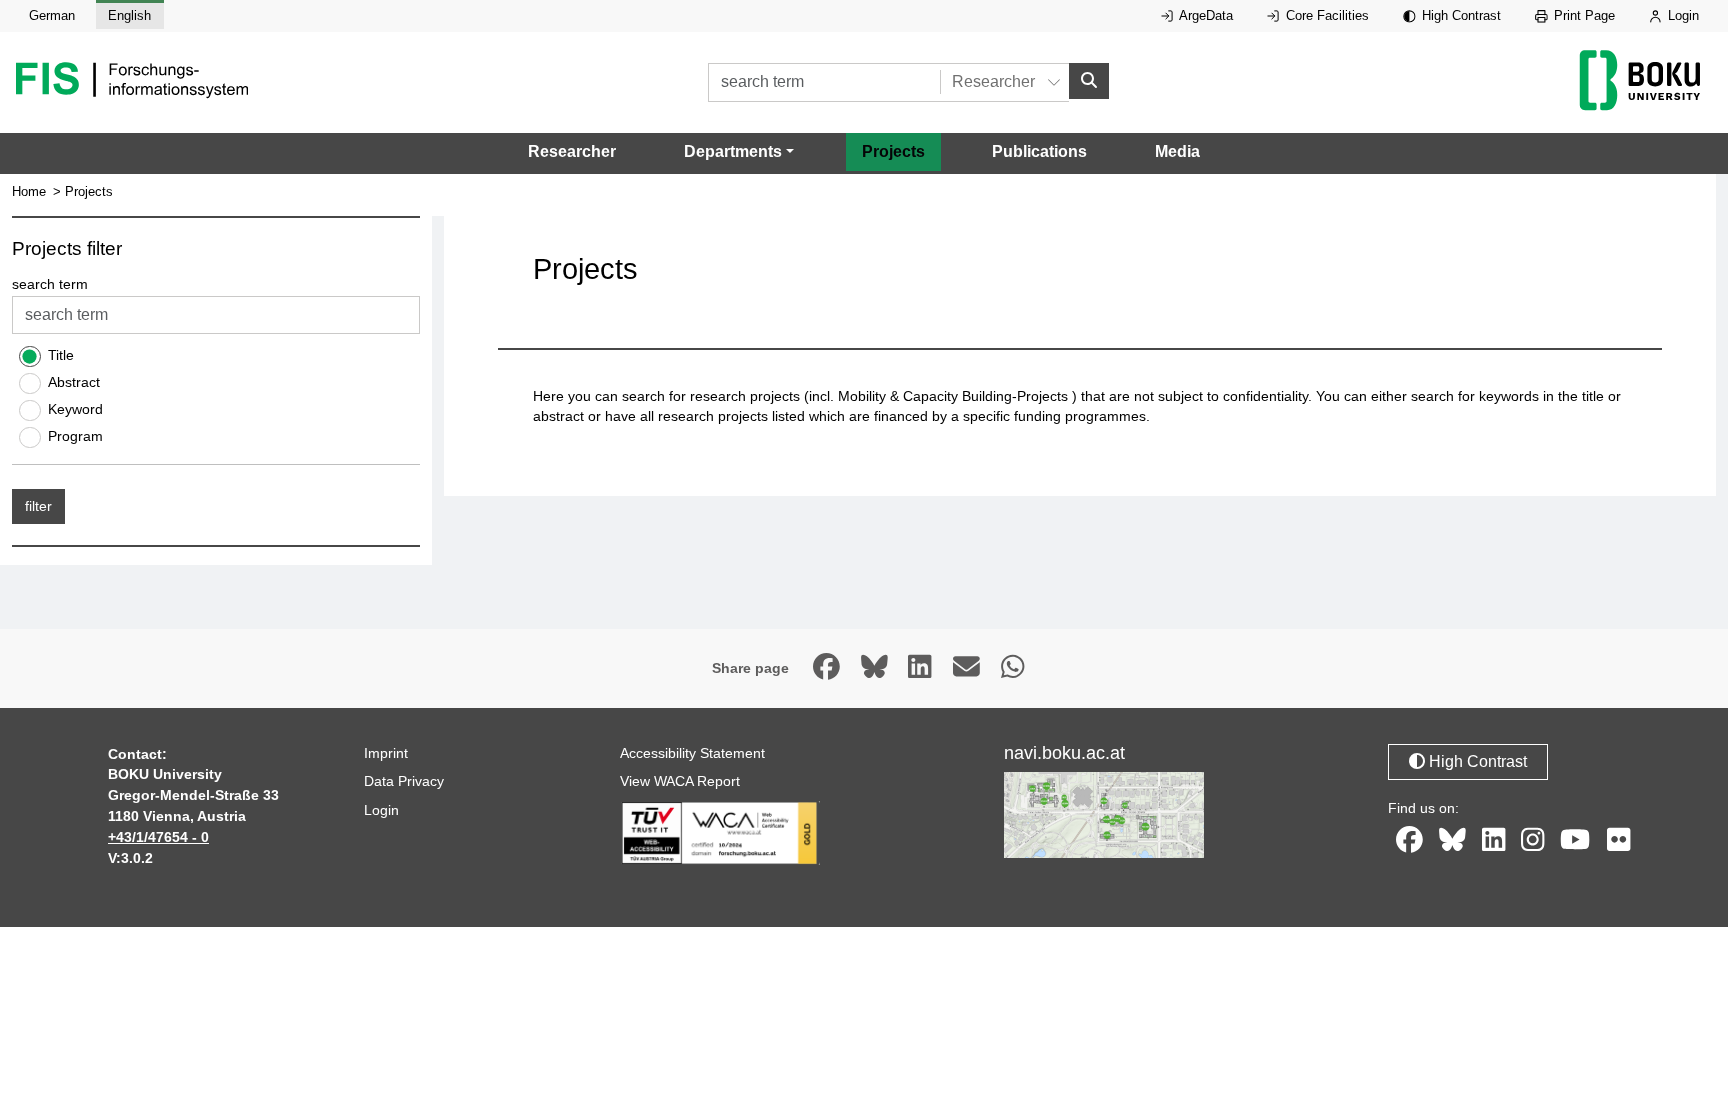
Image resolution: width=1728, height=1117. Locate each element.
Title (61, 355)
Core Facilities (1325, 15)
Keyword (75, 409)
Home (29, 191)
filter (38, 506)
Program (75, 436)
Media (1177, 151)
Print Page (1582, 15)
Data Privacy (404, 781)
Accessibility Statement (692, 753)
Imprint (386, 753)
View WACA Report (680, 781)
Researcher (572, 151)
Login (1681, 15)
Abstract (74, 382)
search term (50, 284)
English (129, 15)
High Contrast (1459, 15)
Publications (1039, 151)
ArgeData (1204, 15)
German (52, 15)
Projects (893, 151)
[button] (739, 152)
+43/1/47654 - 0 (158, 837)
